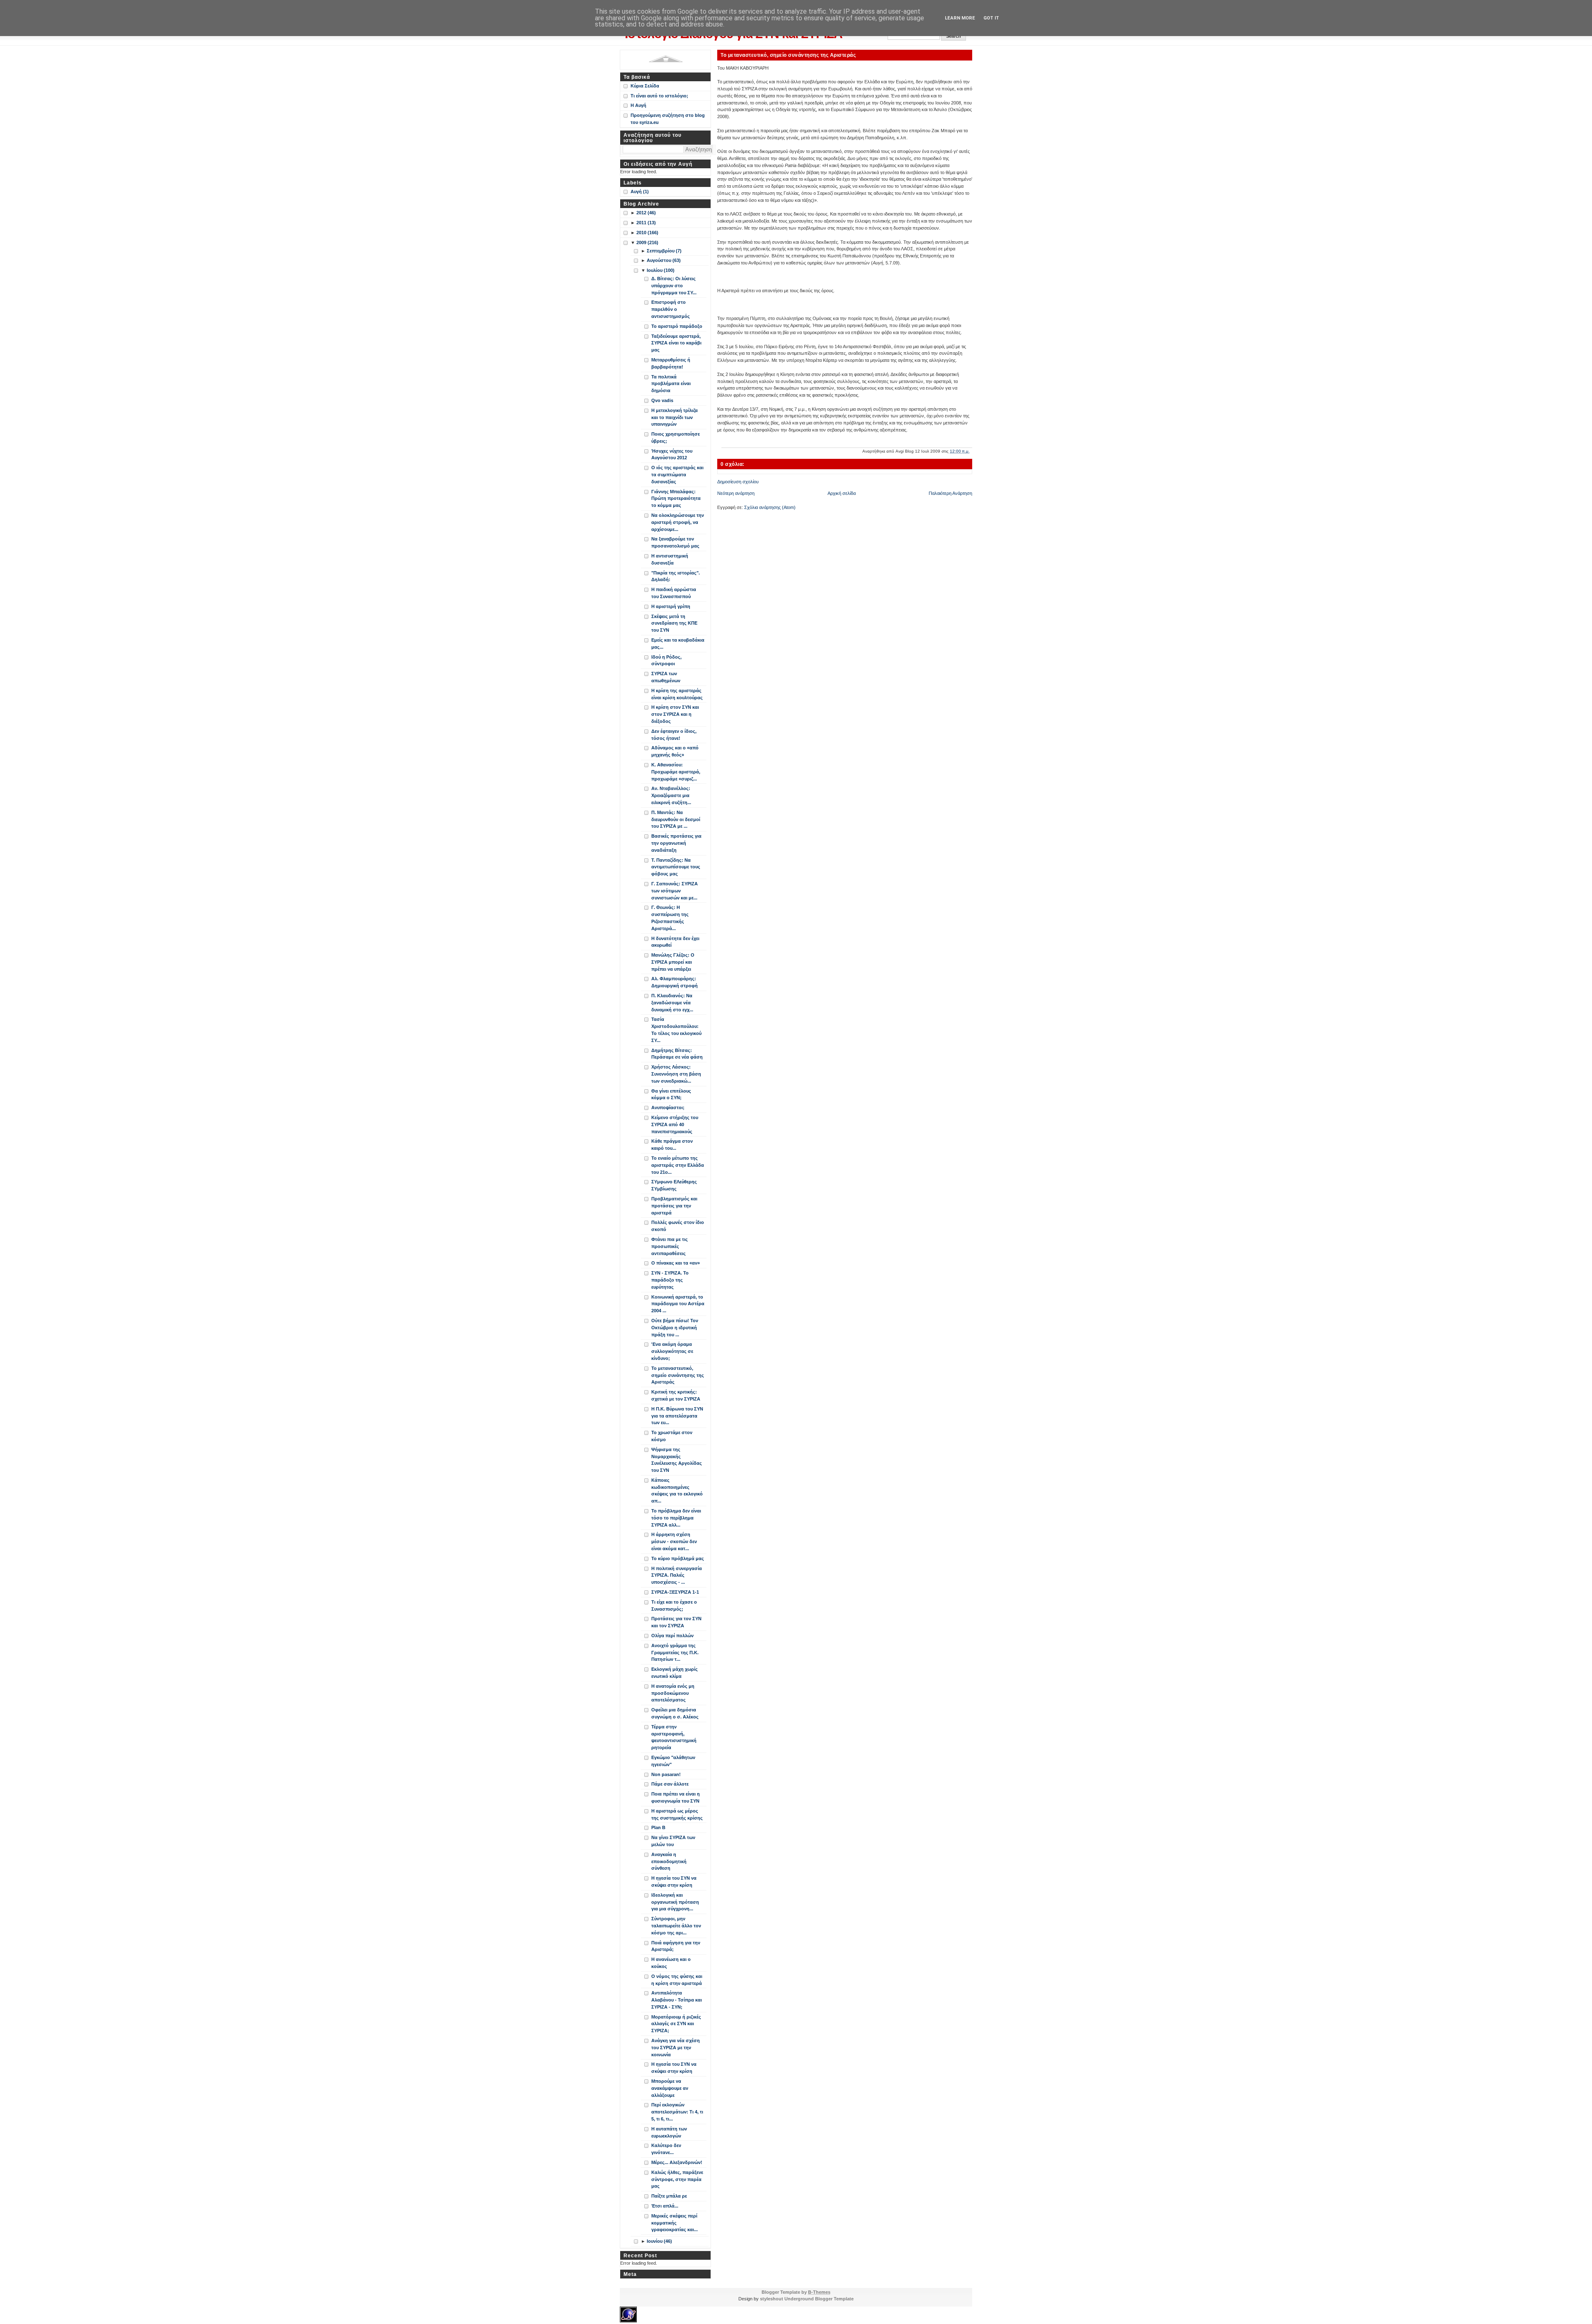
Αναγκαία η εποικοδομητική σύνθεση (669, 1861)
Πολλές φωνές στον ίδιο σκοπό (678, 1226)
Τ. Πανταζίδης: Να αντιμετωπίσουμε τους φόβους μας (676, 867)
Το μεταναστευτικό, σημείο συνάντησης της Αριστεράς (788, 55)
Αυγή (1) (640, 191)
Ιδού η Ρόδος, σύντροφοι (666, 660)
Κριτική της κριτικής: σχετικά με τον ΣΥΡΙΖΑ (676, 1395)
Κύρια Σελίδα (645, 86)
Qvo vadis (662, 400)
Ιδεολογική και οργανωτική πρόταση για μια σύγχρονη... (675, 1902)
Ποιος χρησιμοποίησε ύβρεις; (676, 437)
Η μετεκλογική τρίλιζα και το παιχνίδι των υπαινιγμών (675, 417)
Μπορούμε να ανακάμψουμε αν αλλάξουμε (670, 2088)
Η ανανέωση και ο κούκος (671, 1963)
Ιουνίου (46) (659, 2241)
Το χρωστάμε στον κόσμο (672, 1436)
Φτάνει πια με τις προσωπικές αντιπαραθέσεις (670, 1246)
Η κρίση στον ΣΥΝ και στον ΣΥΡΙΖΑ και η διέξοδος (675, 714)
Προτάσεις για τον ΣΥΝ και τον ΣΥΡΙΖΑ (676, 1622)
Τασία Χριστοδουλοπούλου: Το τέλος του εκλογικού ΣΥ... (676, 1030)
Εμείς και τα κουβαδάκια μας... (678, 643)
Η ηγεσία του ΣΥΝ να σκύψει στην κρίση (674, 1882)
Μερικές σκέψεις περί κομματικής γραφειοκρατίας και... (675, 2223)
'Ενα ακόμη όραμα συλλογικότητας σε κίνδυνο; (672, 1351)
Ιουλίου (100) (661, 270)
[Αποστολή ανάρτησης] (972, 451)
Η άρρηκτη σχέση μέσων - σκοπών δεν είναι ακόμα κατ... (674, 1541)
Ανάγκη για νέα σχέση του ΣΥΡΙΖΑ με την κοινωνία (676, 2048)
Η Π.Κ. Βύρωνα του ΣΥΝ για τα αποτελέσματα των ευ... (677, 1416)
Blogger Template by (796, 2292)
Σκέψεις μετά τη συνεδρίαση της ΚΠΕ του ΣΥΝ (674, 623)
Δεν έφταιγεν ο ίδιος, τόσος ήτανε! (674, 735)
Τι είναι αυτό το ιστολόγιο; (659, 96)
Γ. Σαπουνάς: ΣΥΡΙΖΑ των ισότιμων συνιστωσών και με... (675, 891)
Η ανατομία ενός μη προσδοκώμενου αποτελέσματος (673, 1693)
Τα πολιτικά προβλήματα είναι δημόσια (671, 384)
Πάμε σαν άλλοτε (670, 1784)
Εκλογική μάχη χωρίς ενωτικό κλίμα (675, 1673)
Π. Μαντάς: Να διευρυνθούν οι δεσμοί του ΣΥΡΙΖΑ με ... (676, 819)
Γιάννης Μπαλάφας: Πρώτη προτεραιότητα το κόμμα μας (676, 499)
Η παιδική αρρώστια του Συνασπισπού (674, 593)
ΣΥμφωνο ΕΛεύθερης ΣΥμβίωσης (674, 1185)
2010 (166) (647, 233)
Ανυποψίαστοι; (668, 1107)
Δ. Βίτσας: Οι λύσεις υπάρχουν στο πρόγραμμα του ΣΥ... (674, 286)
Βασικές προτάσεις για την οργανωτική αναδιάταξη (676, 843)
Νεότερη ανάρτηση (736, 493)
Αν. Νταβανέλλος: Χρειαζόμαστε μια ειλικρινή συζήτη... (671, 795)
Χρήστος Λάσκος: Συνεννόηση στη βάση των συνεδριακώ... (676, 1074)
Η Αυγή (638, 105)
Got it (991, 18)
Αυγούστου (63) (664, 260)
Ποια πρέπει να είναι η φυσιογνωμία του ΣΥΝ (676, 1797)
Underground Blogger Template (819, 2299)
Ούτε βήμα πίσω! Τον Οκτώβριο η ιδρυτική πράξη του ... (675, 1328)
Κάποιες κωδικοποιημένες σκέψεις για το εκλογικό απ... (677, 1490)
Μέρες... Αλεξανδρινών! (677, 2162)
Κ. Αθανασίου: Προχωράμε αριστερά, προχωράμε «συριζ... (676, 772)
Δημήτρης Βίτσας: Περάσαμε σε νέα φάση (677, 1054)
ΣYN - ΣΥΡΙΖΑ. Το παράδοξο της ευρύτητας (670, 1280)
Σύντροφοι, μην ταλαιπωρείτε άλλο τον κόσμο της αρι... (676, 1926)
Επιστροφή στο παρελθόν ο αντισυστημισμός (671, 309)
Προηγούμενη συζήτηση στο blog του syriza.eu (668, 119)
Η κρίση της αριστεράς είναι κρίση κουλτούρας (677, 694)
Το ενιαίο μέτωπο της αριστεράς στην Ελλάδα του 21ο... (678, 1165)
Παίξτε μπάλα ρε (669, 2196)
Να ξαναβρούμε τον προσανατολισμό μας (675, 542)
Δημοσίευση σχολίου (738, 482)
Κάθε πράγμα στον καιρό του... (672, 1145)
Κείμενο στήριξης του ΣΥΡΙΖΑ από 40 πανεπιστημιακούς (675, 1124)
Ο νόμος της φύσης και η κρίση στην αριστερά (677, 1980)
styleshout (772, 2299)
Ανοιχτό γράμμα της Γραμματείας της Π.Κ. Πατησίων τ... (675, 1653)
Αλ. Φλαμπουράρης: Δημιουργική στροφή (675, 982)
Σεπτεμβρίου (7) (664, 251)
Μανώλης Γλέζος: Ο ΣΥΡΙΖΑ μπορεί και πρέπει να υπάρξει (673, 962)
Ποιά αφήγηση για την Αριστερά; (676, 1946)
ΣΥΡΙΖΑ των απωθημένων (666, 677)
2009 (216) (647, 242)
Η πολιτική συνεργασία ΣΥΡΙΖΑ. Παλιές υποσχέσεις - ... (677, 1575)
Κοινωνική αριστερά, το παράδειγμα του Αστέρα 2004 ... (678, 1304)
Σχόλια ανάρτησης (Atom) (770, 507)
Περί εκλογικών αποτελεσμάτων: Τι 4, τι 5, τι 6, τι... (677, 2112)
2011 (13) (646, 223)
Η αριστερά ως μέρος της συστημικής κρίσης (677, 1814)
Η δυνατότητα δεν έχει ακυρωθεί (675, 942)
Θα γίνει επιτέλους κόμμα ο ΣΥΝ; (671, 1094)
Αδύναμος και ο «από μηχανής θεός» (675, 751)
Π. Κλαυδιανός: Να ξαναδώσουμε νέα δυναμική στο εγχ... (672, 1003)
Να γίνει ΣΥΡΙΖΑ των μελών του (673, 1841)
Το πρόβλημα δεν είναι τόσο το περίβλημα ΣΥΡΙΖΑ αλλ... (676, 1518)
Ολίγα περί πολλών (672, 1636)
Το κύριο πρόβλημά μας (678, 1558)
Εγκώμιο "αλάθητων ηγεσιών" (673, 1761)
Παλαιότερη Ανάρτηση (950, 493)
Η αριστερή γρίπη (671, 606)
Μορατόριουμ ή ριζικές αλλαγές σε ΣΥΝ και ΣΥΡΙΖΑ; (676, 2024)
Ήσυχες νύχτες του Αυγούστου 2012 (672, 454)
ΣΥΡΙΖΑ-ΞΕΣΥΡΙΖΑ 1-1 (675, 1592)
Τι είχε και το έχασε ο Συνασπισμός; (674, 1605)
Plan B (658, 1827)
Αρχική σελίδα (842, 493)
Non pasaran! (666, 1774)
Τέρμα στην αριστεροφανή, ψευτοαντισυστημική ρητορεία (674, 1737)
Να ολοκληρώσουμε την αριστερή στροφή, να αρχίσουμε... (678, 522)
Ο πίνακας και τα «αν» (676, 1263)
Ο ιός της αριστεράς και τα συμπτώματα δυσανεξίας (677, 475)
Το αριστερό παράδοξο (677, 326)
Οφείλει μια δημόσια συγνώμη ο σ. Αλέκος (675, 1713)
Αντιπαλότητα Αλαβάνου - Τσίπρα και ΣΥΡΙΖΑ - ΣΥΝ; (677, 2000)
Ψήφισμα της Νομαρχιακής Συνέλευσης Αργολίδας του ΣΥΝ (677, 1460)
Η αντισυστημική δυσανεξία (670, 559)
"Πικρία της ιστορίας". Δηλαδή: (676, 576)
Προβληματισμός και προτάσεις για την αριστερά (674, 1206)
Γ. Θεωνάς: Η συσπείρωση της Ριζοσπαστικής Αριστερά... (670, 918)
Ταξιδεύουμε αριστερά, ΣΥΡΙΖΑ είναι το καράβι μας (676, 343)
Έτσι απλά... (665, 2206)
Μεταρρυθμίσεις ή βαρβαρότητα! (671, 363)
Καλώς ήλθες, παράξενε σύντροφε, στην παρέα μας (677, 2179)
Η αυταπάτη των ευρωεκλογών (669, 2132)
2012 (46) (646, 213)
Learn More (960, 18)
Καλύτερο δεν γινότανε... (666, 2149)
